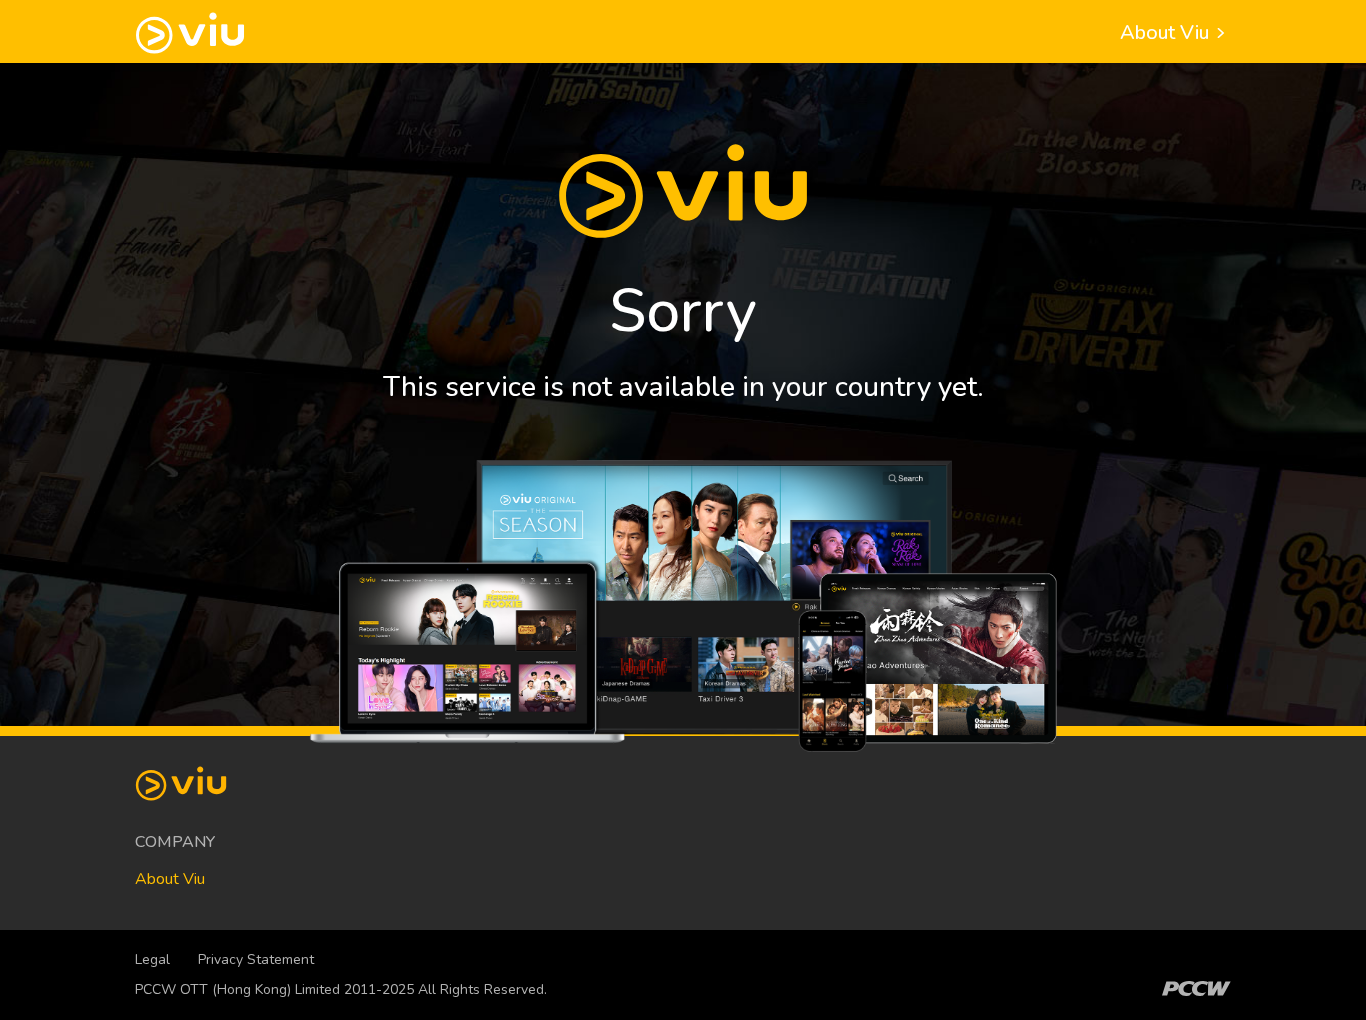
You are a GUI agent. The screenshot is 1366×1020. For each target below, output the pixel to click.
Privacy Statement (256, 959)
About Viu (1167, 32)
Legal (152, 959)
